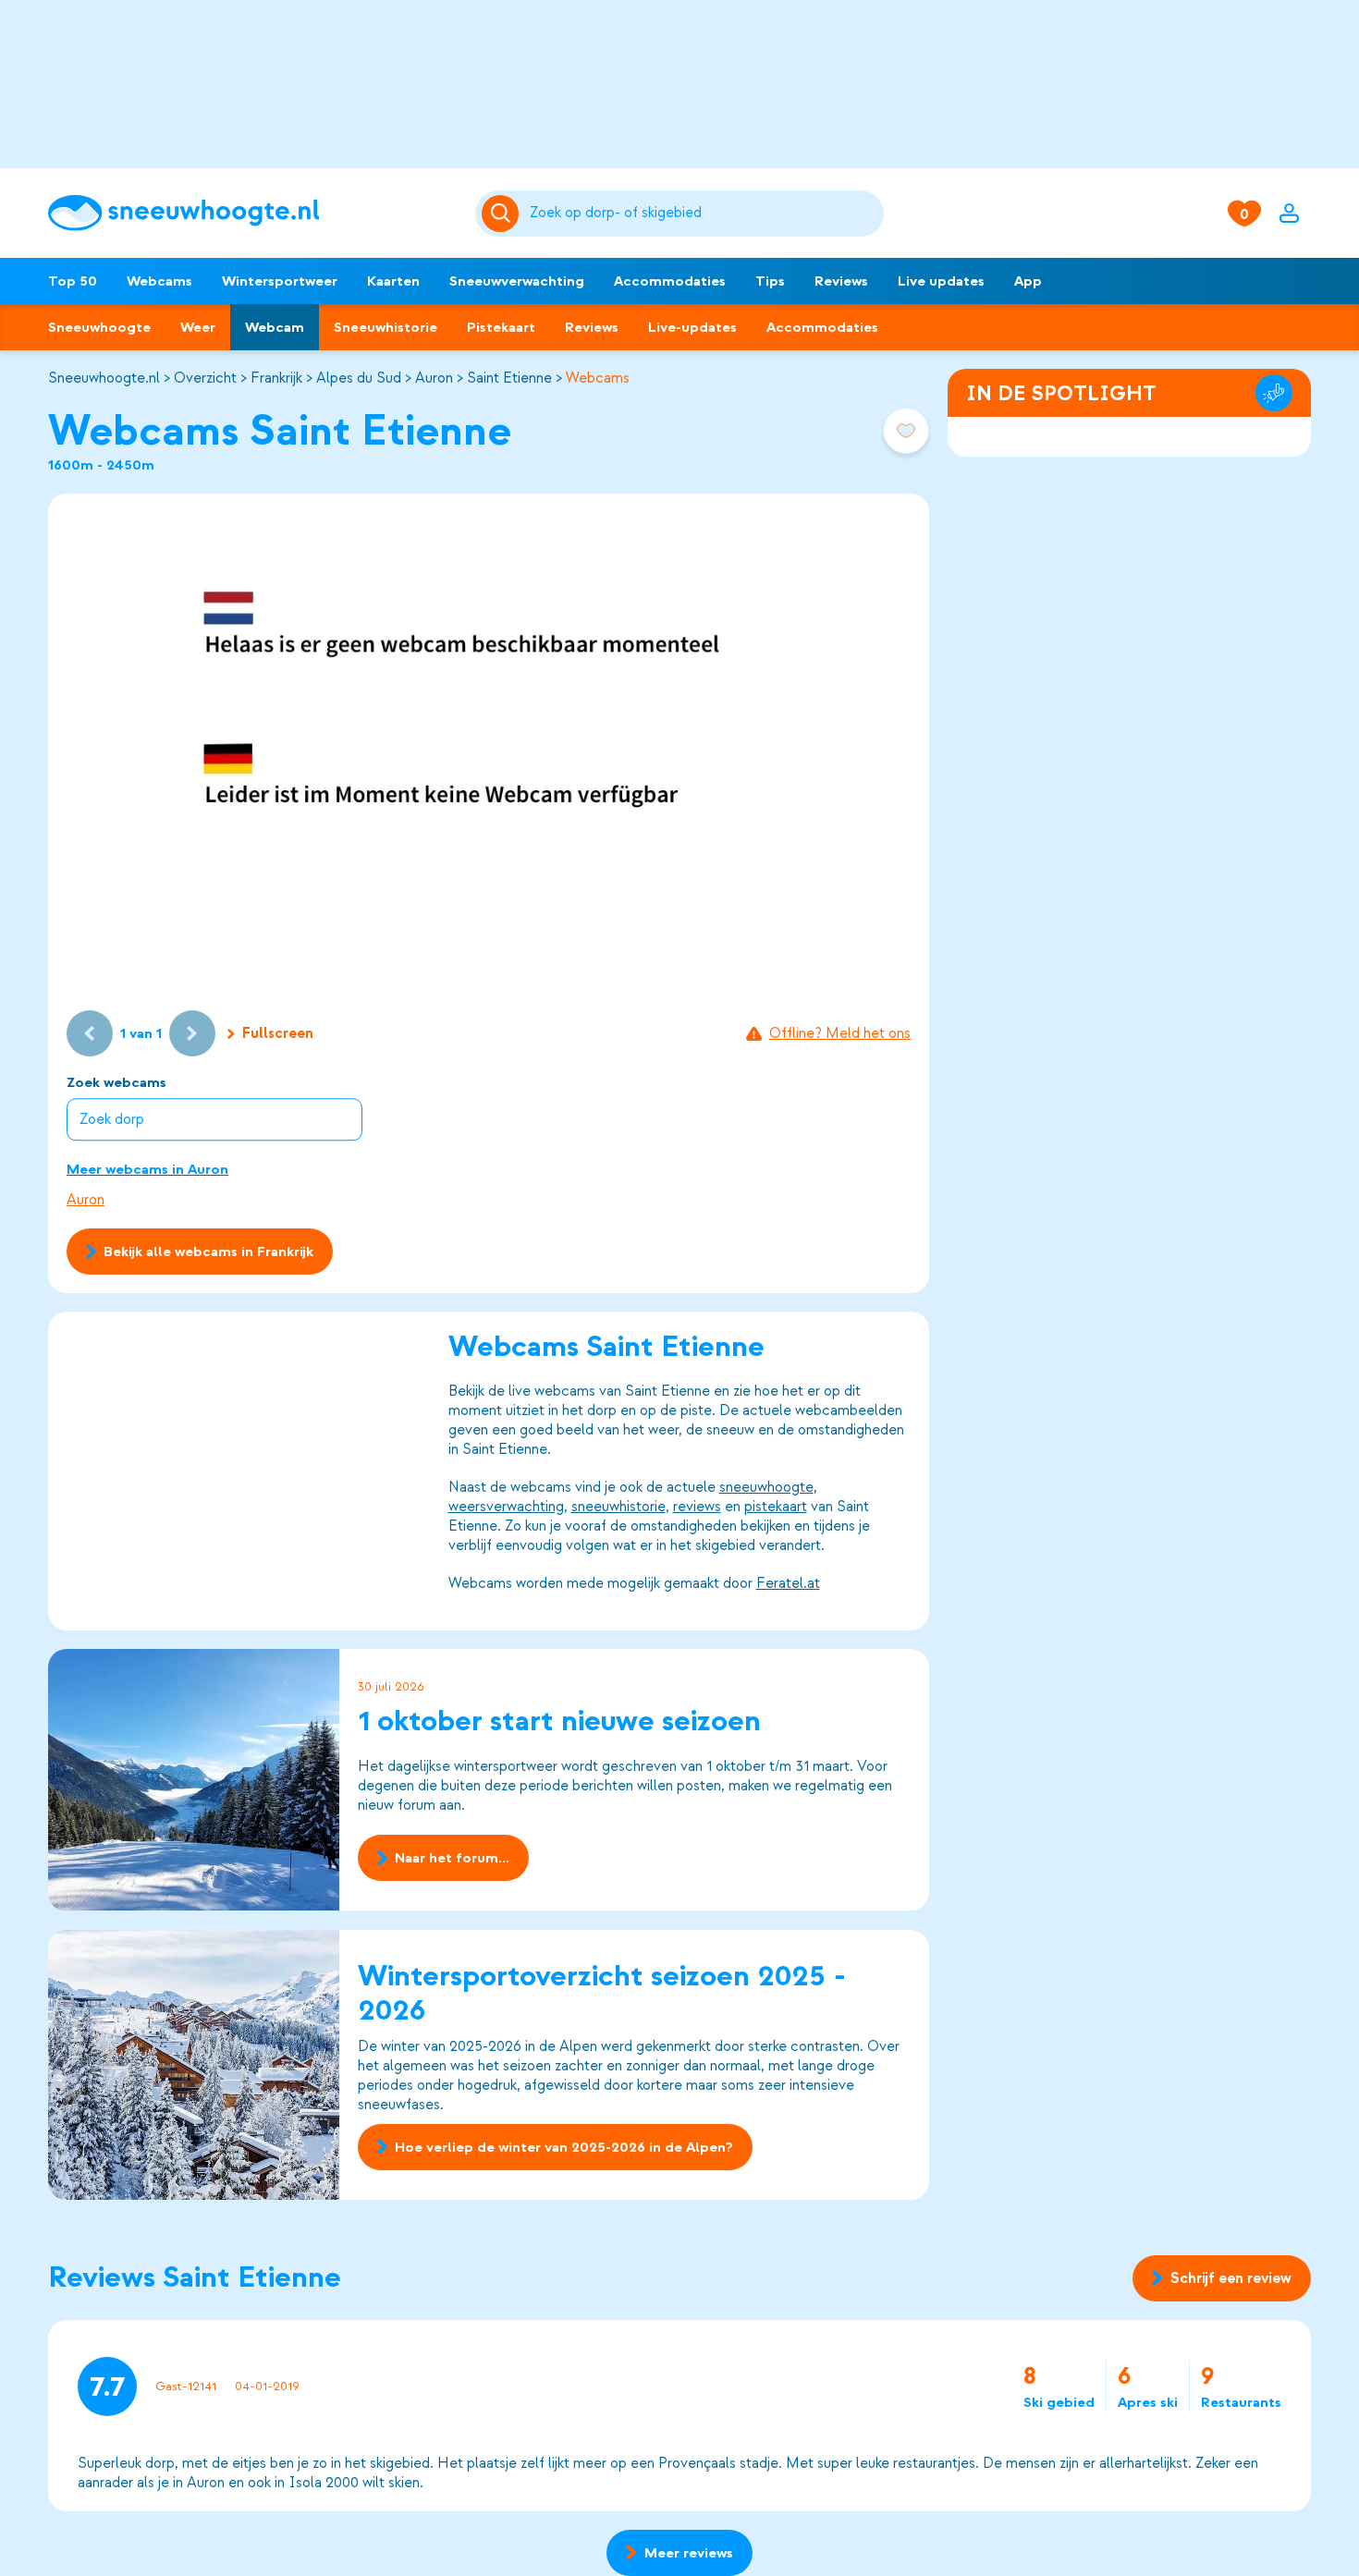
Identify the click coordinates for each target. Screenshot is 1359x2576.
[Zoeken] (704, 214)
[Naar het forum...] (194, 1780)
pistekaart (776, 1507)
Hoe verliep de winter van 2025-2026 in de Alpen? (564, 2147)
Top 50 (73, 281)
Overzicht (205, 378)
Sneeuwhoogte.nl (104, 378)
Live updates (941, 281)
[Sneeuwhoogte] (252, 213)
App (1028, 281)
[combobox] (704, 214)
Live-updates (692, 327)
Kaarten (393, 281)
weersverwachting (506, 1507)
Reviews (841, 281)
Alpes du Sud (359, 378)
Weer (198, 327)
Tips (770, 281)
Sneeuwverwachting (517, 281)
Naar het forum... (452, 1859)
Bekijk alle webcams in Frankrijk (208, 1251)
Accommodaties (670, 281)
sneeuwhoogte (766, 1487)
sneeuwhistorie (618, 1507)
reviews (697, 1507)
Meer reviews (689, 2553)
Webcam (275, 327)
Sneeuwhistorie (386, 327)
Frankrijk (276, 378)
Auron (434, 378)
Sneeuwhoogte (99, 327)
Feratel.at (788, 1583)
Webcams (159, 281)
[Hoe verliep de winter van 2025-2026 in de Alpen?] (194, 2065)
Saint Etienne (509, 378)
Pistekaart (501, 327)
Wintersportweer (280, 281)
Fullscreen (278, 1033)
